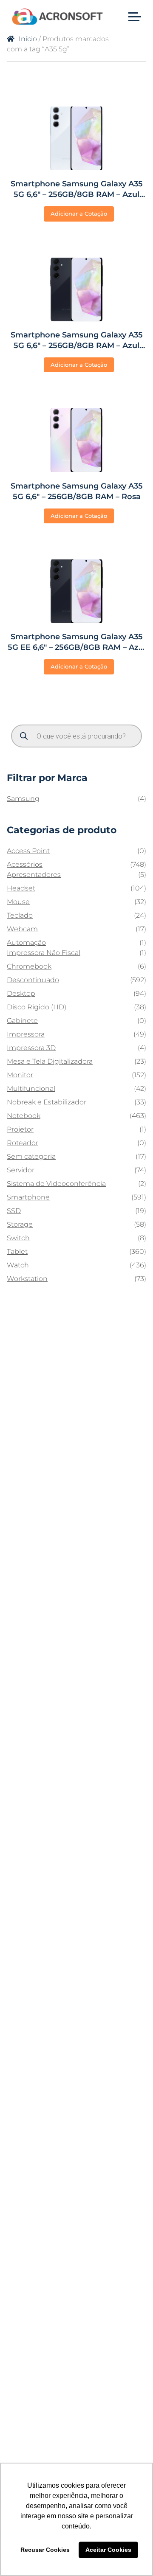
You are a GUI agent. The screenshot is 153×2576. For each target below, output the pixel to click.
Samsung (23, 799)
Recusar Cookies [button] (45, 2550)
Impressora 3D (31, 1048)
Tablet (17, 1251)
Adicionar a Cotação (79, 213)
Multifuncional (31, 1089)
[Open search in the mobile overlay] (76, 736)
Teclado (20, 915)
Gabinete (22, 1021)
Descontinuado (33, 980)
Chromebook (29, 966)
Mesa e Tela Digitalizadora (50, 1061)
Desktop (21, 993)
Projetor (20, 1129)
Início (28, 39)
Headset (21, 888)
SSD (14, 1211)
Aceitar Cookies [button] (108, 2550)
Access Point (28, 851)
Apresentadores (34, 875)
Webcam (22, 929)
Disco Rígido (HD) (37, 1007)
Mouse (18, 902)
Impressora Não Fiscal (44, 953)
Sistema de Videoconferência (56, 1184)
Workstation (27, 1279)
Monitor (20, 1075)
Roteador (23, 1143)
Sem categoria (31, 1156)
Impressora (26, 1034)
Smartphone (28, 1197)
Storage (20, 1224)
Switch (18, 1238)
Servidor (21, 1170)
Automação (26, 942)
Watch (18, 1265)
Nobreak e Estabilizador (47, 1102)
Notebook (24, 1116)
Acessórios (25, 864)
